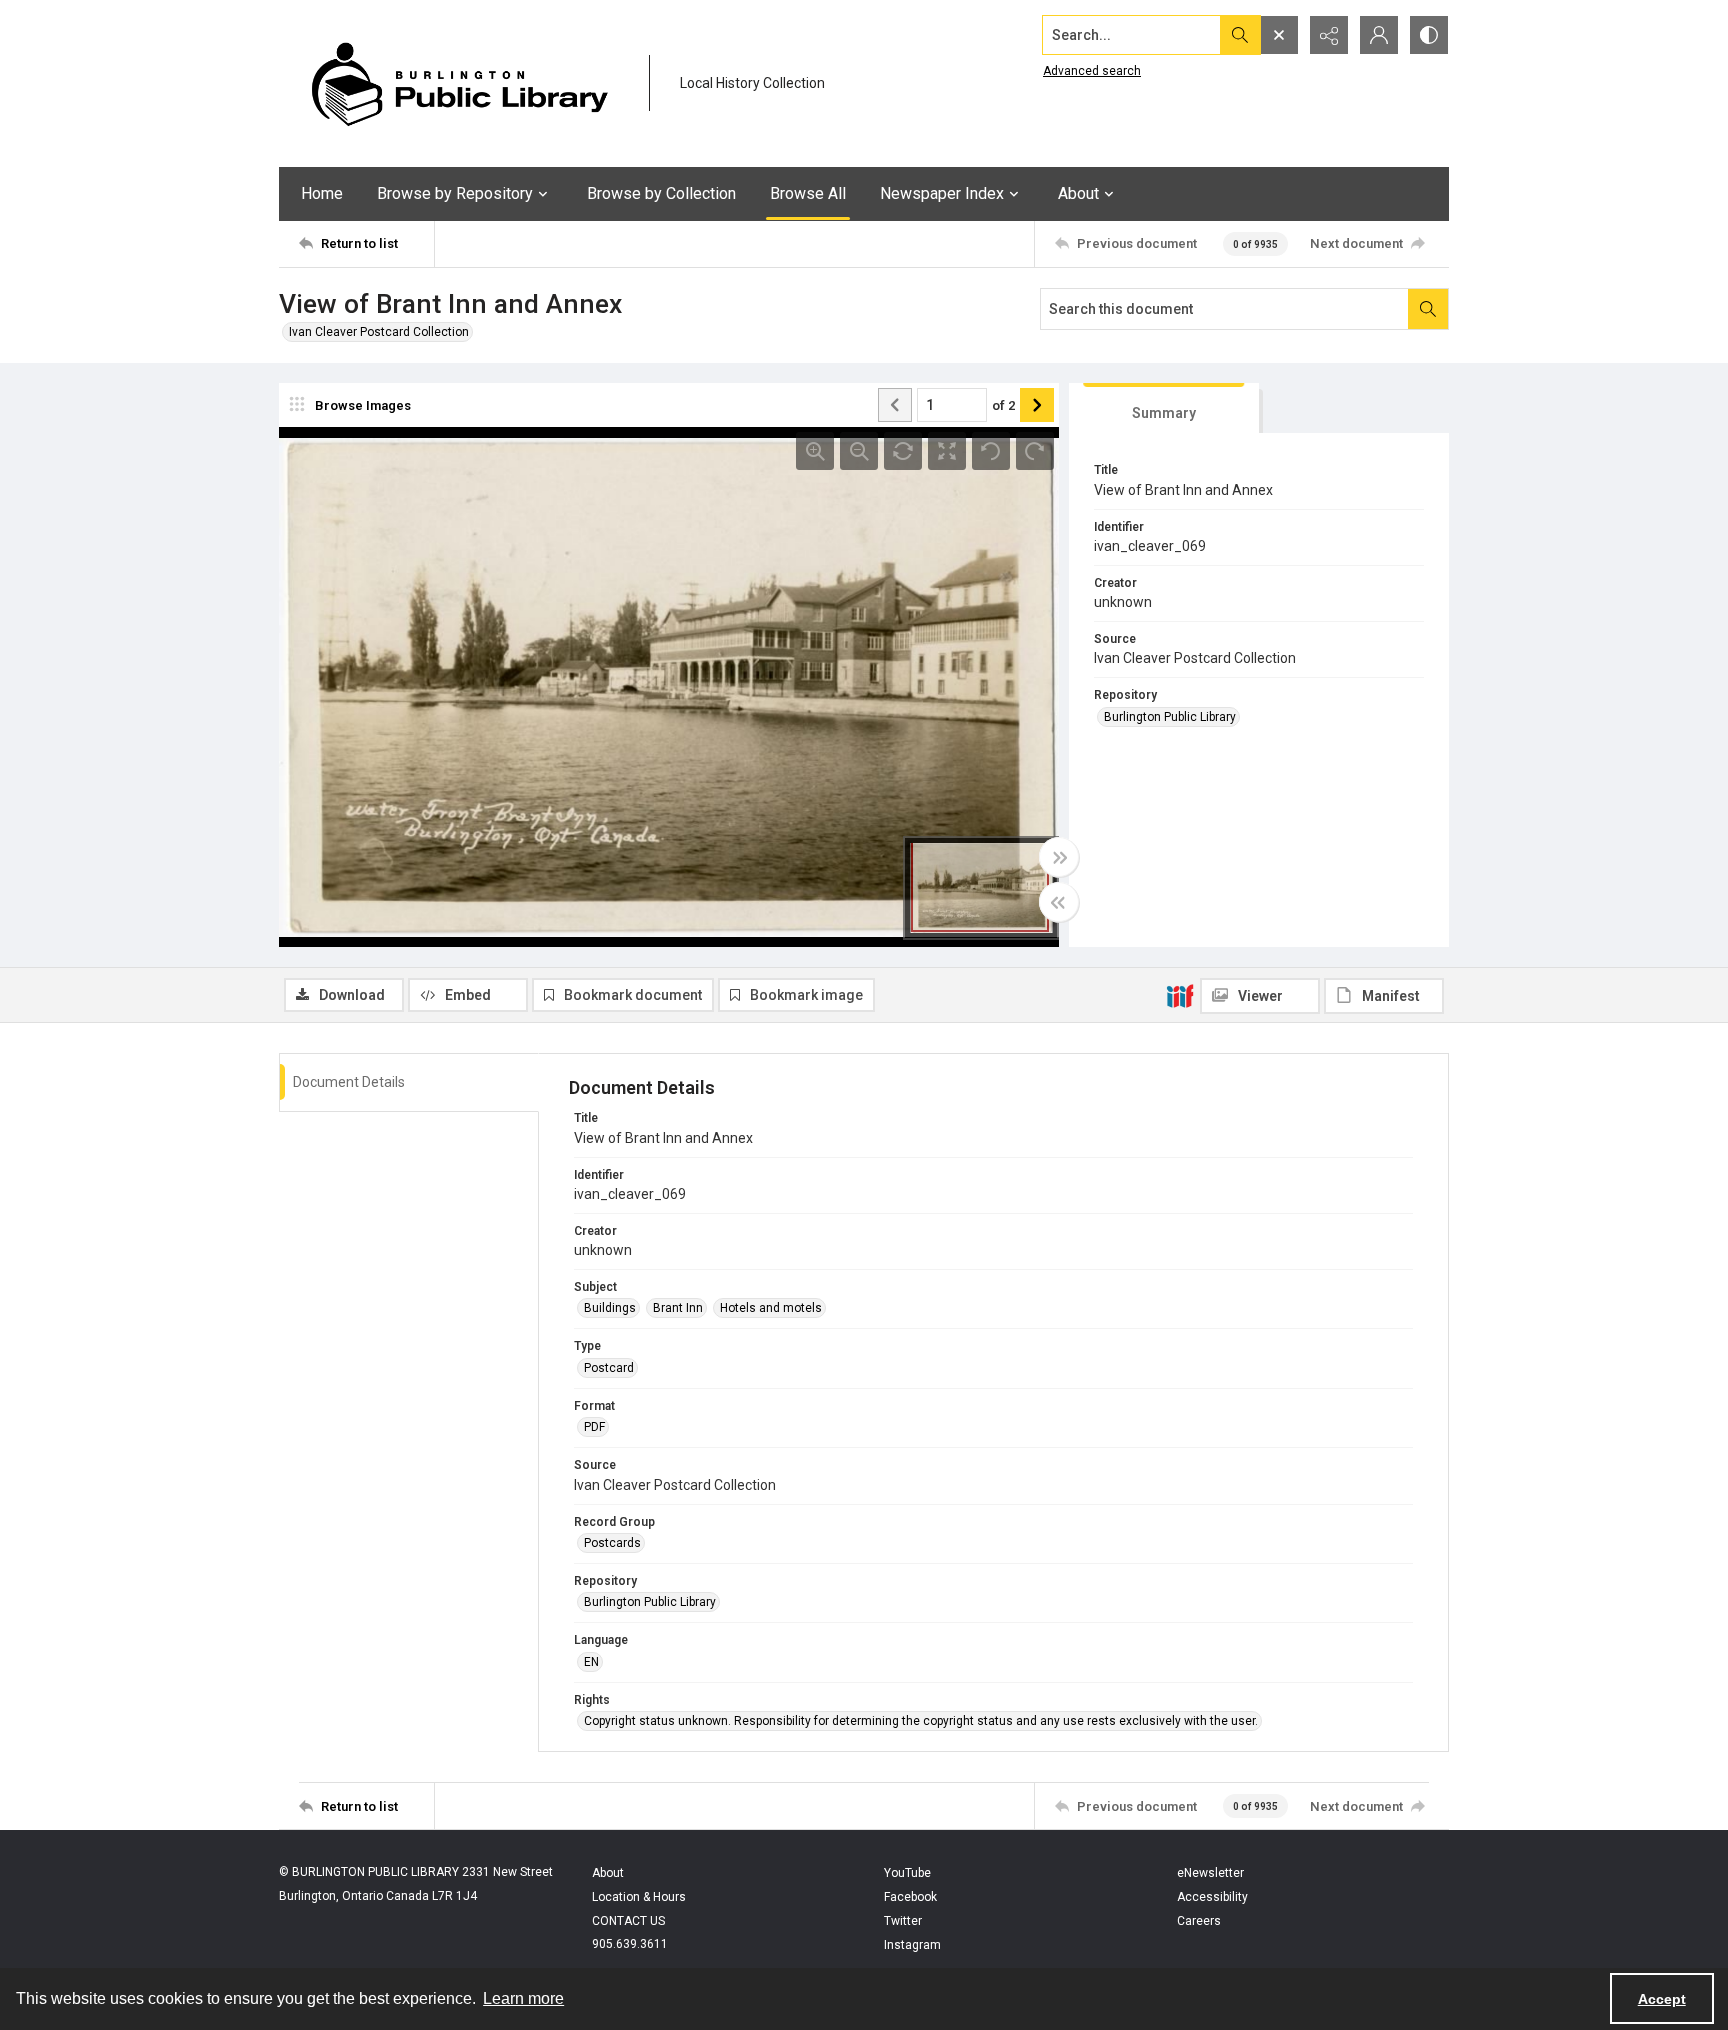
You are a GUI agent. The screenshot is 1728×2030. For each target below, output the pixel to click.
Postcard (609, 1368)
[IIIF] (1180, 995)
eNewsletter (1210, 1873)
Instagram (912, 1945)
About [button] (1078, 193)
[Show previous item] (895, 405)
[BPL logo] (459, 83)
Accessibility (1212, 1897)
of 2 (1003, 405)
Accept (1662, 1999)
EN (591, 1662)
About (608, 1873)
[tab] (1164, 408)
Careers (1199, 1921)
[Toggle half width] (1059, 902)
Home (322, 193)
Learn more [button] (523, 1998)
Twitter (903, 1921)
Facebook (910, 1897)
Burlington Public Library (1170, 717)
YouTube (907, 1873)
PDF (594, 1427)
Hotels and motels (771, 1308)
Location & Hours (639, 1897)
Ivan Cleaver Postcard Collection (379, 332)
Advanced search (1092, 71)
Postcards (612, 1543)
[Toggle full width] (1059, 857)
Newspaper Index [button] (942, 193)
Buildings (610, 1308)
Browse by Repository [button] (455, 193)
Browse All (808, 193)
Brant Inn (678, 1308)
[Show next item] (1037, 405)
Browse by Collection (661, 193)
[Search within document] (1428, 309)
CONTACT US (628, 1921)
